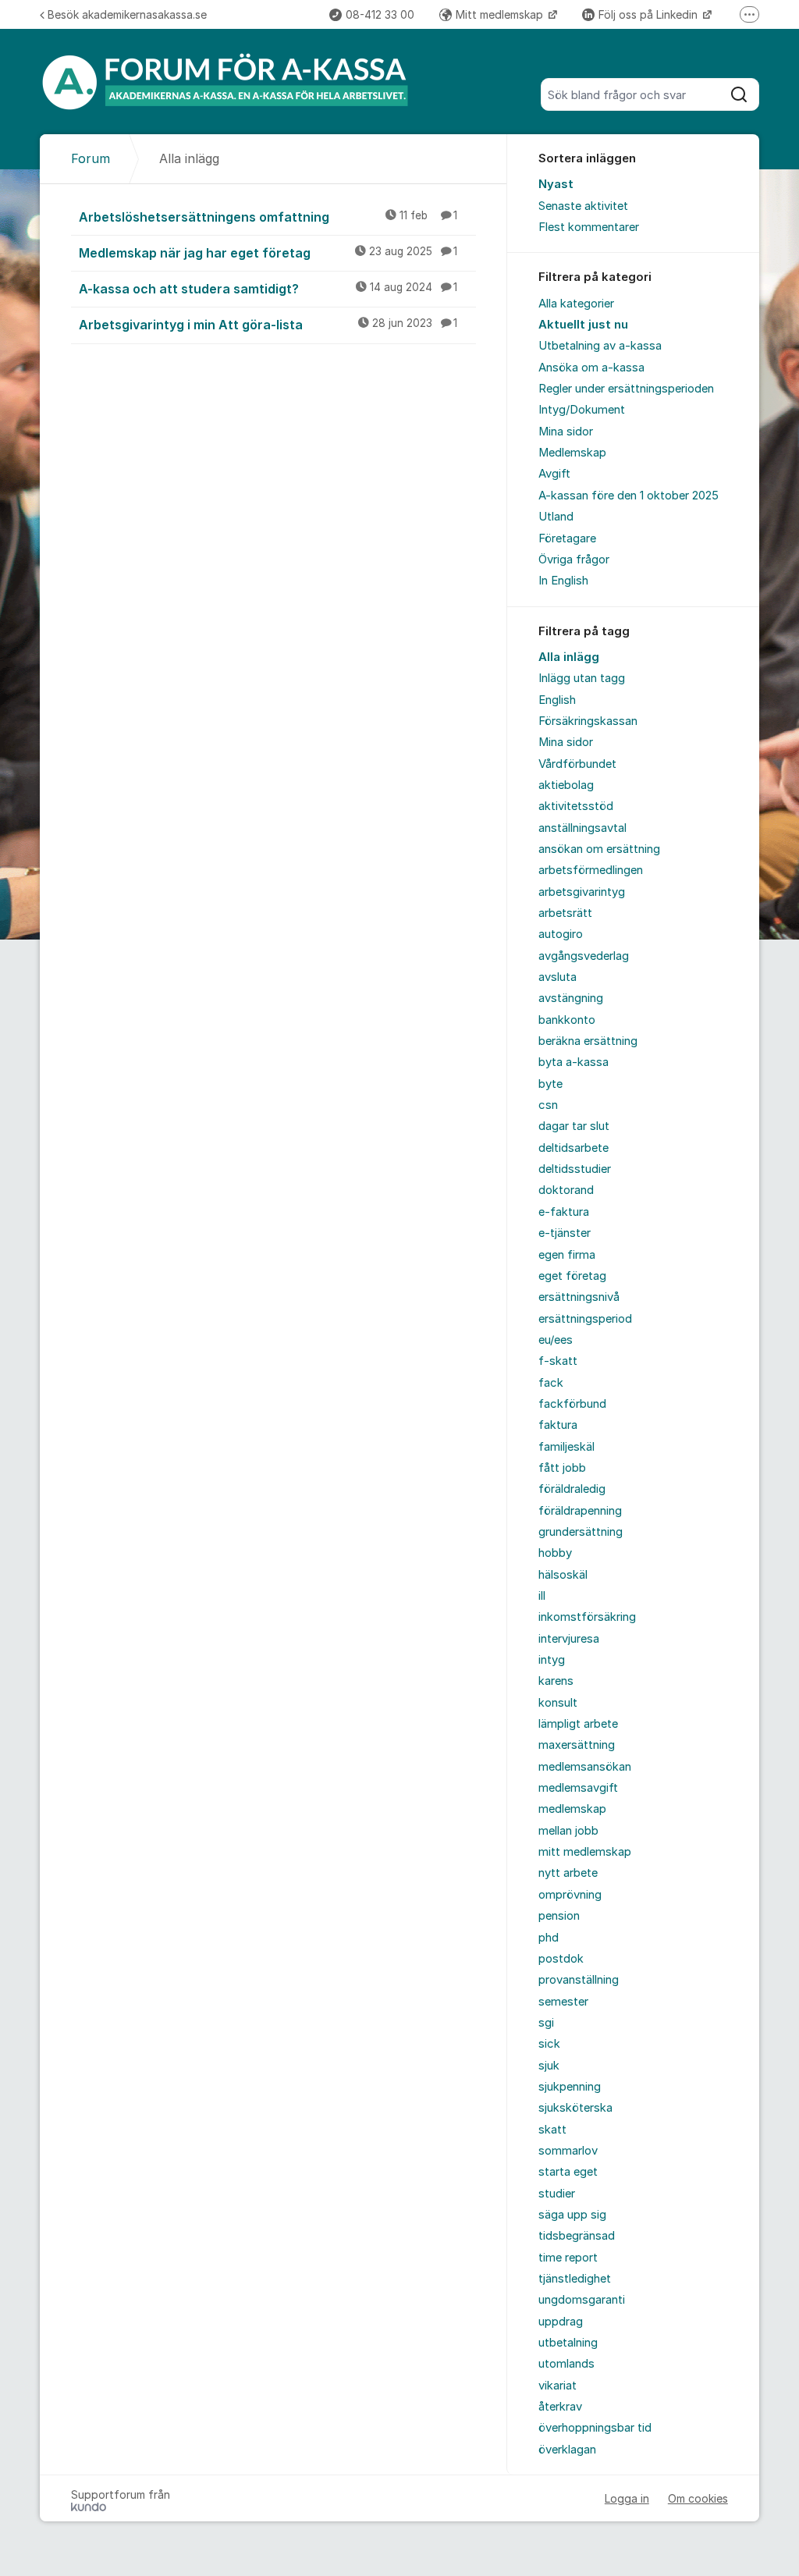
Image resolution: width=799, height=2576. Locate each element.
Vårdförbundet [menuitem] (577, 764)
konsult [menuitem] (558, 1703)
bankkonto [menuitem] (567, 1020)
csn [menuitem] (548, 1105)
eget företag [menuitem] (572, 1276)
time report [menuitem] (568, 2258)
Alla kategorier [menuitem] (576, 304)
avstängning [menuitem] (571, 998)
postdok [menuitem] (561, 1959)
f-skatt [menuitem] (558, 1361)
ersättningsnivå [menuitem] (579, 1297)
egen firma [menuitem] (567, 1255)
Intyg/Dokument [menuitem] (582, 410)
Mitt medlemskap (501, 14)
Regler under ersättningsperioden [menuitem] (626, 389)
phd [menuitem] (549, 1938)
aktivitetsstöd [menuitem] (576, 806)
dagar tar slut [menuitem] (574, 1126)
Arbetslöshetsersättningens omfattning (268, 217)
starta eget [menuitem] (568, 2172)
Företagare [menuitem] (567, 538)
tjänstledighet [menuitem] (575, 2279)
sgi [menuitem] (546, 2023)
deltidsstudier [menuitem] (575, 1169)
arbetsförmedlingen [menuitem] (591, 870)
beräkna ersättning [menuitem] (588, 1041)
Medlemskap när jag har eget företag (268, 253)
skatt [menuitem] (552, 2130)
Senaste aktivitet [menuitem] (583, 206)
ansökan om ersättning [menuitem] (599, 849)
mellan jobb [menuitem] (568, 1831)
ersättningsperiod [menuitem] (585, 1319)
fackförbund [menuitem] (572, 1404)
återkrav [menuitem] (560, 2407)
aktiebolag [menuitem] (566, 785)
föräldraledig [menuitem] (572, 1489)
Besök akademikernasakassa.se (127, 14)
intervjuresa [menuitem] (569, 1639)
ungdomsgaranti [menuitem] (582, 2300)
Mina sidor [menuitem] (566, 432)
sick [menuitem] (549, 2044)
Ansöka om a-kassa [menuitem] (591, 368)
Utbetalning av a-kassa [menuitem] (600, 346)
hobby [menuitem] (555, 1553)
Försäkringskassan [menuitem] (588, 721)
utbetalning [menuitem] (568, 2343)
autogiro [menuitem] (561, 934)
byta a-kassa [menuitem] (574, 1062)
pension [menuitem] (559, 1916)
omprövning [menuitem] (570, 1895)
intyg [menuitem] (552, 1660)
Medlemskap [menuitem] (572, 453)
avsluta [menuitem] (558, 977)
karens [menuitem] (556, 1681)
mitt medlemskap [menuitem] (585, 1852)
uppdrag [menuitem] (561, 2322)
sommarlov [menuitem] (568, 2151)
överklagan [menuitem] (567, 2450)
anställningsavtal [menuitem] (582, 828)
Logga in (627, 2498)
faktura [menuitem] (558, 1425)
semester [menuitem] (563, 2002)
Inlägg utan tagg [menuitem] (582, 678)
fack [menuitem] (551, 1383)
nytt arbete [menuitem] (568, 1873)
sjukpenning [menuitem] (570, 2087)
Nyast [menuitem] (556, 184)
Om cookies (698, 2498)
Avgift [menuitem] (554, 474)
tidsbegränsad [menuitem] (577, 2236)
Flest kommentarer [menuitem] (589, 227)
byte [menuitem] (550, 1084)
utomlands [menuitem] (566, 2364)
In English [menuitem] (563, 581)
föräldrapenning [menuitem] (580, 1511)
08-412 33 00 (380, 14)
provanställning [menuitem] (579, 1980)
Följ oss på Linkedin (650, 14)
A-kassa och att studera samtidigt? (268, 289)
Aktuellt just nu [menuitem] (583, 325)
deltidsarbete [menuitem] (574, 1148)
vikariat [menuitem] (558, 2386)
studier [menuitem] (557, 2194)
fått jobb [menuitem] (562, 1468)
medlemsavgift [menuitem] (578, 1788)
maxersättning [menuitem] (577, 1745)
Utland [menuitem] (556, 517)
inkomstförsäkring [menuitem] (587, 1617)
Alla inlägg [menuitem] (569, 657)
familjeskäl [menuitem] (566, 1447)
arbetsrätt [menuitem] (565, 913)
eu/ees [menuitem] (556, 1340)
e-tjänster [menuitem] (565, 1233)
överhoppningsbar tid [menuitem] (595, 2428)
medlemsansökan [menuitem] (585, 1767)
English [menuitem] (557, 700)
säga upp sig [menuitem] (572, 2215)
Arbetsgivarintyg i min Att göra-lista (268, 325)
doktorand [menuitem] (566, 1190)
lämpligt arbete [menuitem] (578, 1724)
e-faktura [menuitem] (564, 1212)
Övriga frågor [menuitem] (574, 560)
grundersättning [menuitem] (581, 1532)
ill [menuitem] (542, 1596)
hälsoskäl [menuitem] (563, 1575)
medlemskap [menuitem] (572, 1809)
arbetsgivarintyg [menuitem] (582, 892)
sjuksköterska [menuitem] (575, 2108)
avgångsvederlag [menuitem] (584, 956)
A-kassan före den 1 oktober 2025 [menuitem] (629, 496)
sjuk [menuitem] (549, 2066)
